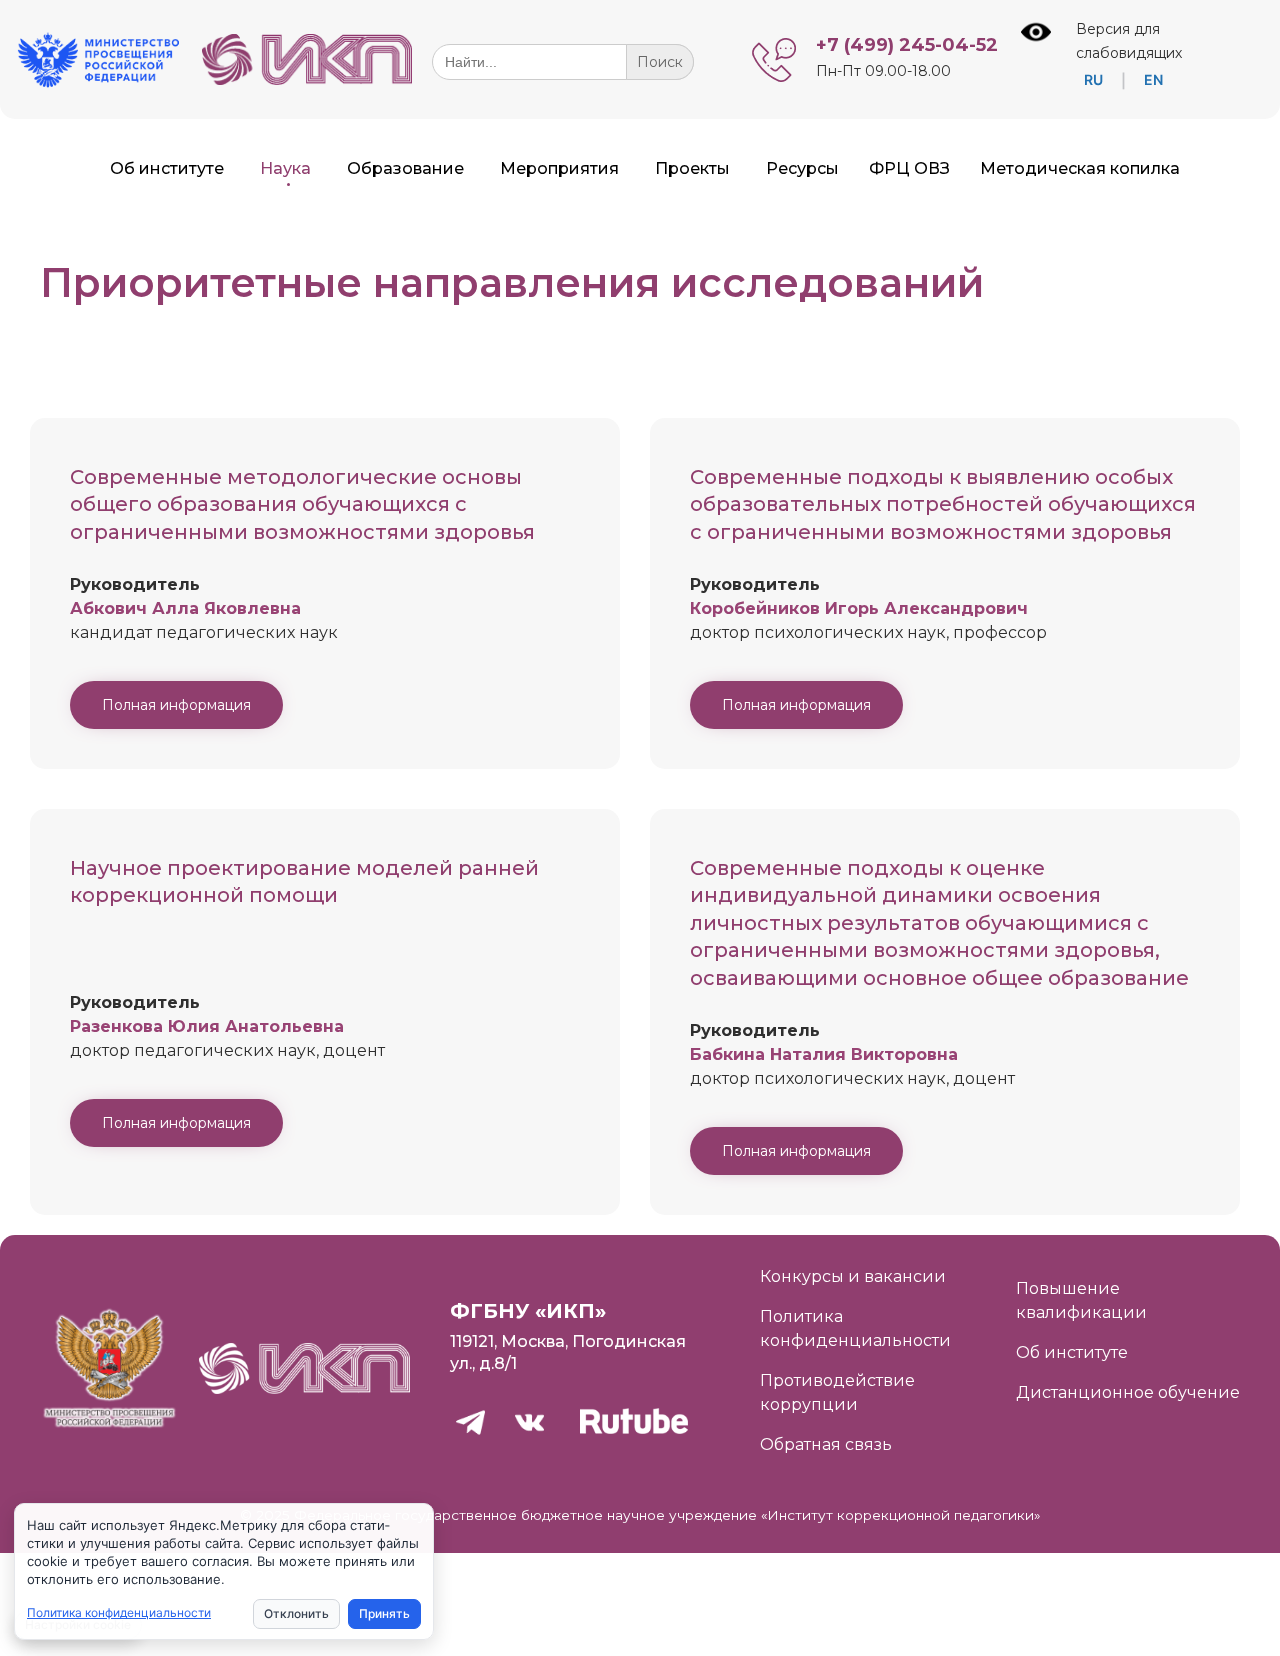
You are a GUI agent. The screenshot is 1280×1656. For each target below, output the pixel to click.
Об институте (167, 168)
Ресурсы (802, 168)
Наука (285, 168)
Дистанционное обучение (1128, 1392)
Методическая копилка (1080, 168)
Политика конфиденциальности (119, 1612)
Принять (384, 1613)
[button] (176, 705)
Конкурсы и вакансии (853, 1276)
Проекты (692, 168)
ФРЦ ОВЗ (909, 168)
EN (1153, 79)
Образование (405, 168)
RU (1093, 79)
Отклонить (296, 1613)
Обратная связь (826, 1444)
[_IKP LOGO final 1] (307, 79)
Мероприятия (559, 168)
